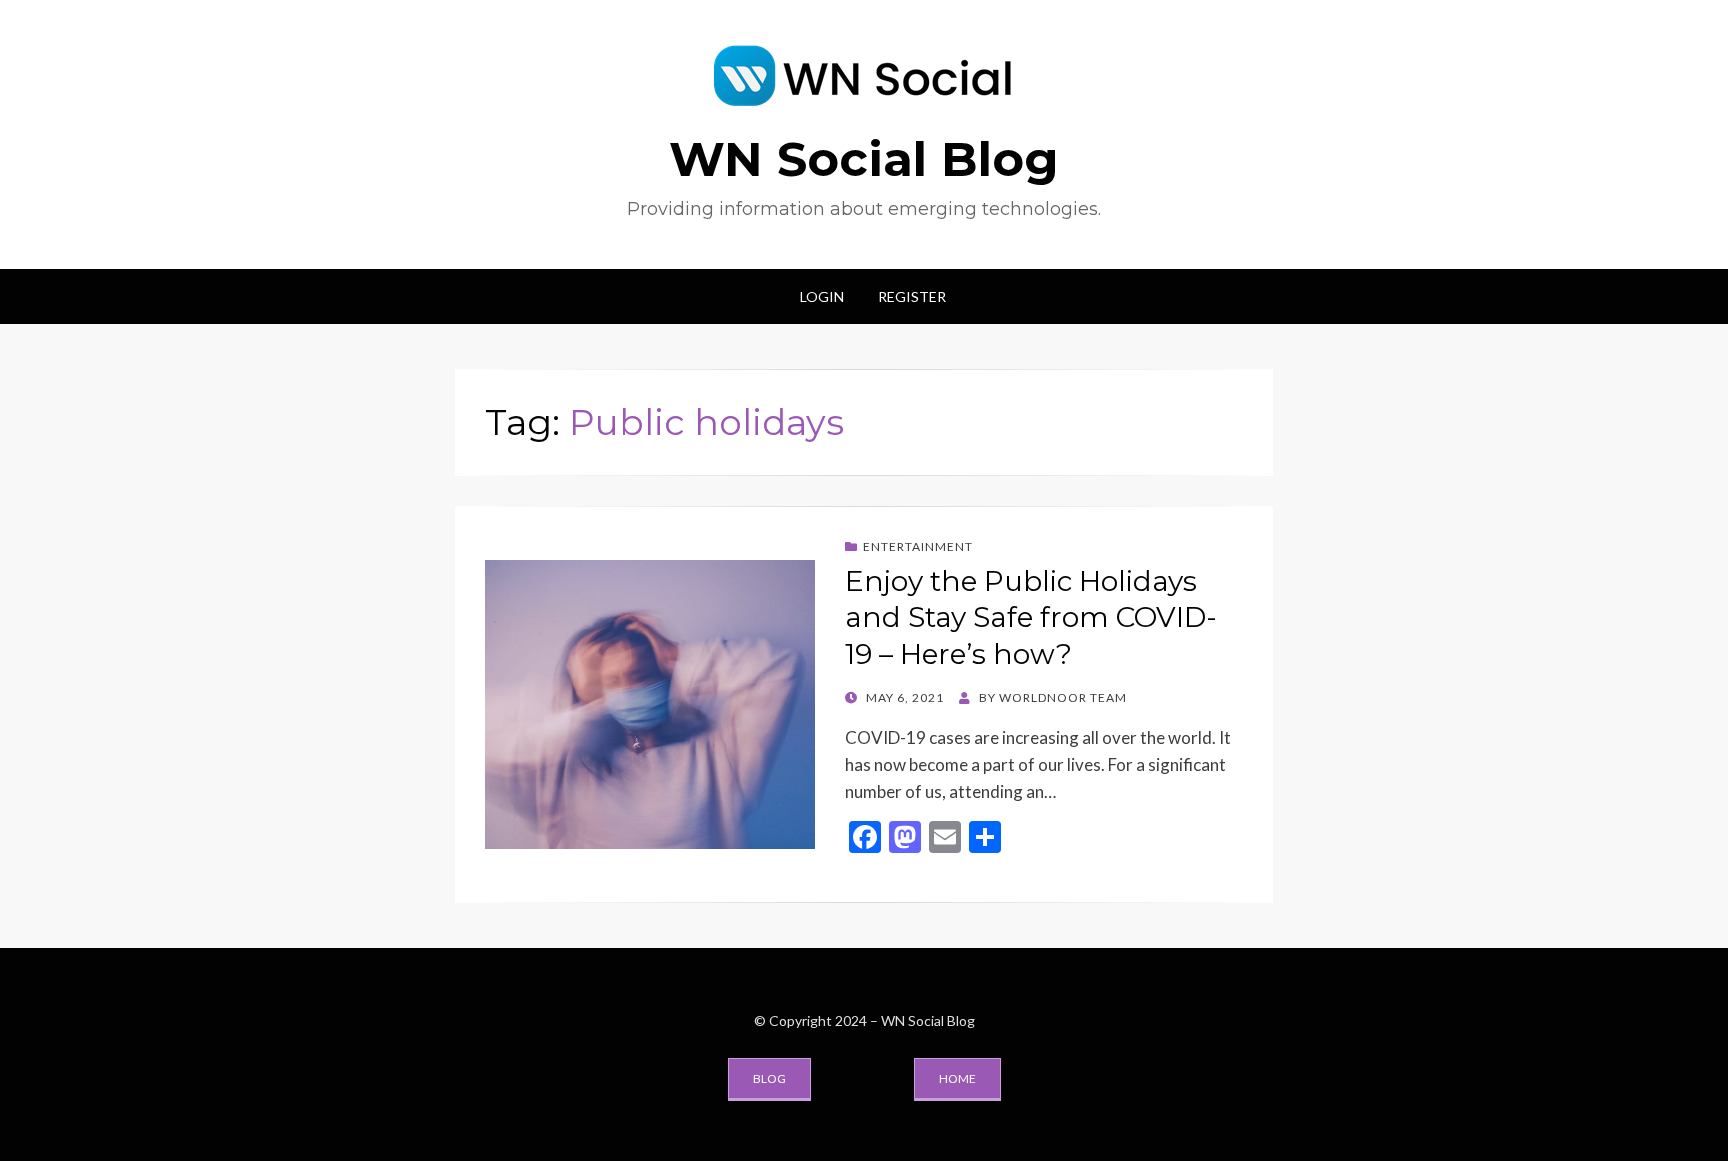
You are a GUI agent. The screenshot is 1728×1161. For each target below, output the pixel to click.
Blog (769, 1078)
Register (912, 296)
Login (822, 296)
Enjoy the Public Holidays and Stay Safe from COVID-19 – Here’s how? (1031, 617)
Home (957, 1078)
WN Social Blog (864, 159)
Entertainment (918, 546)
